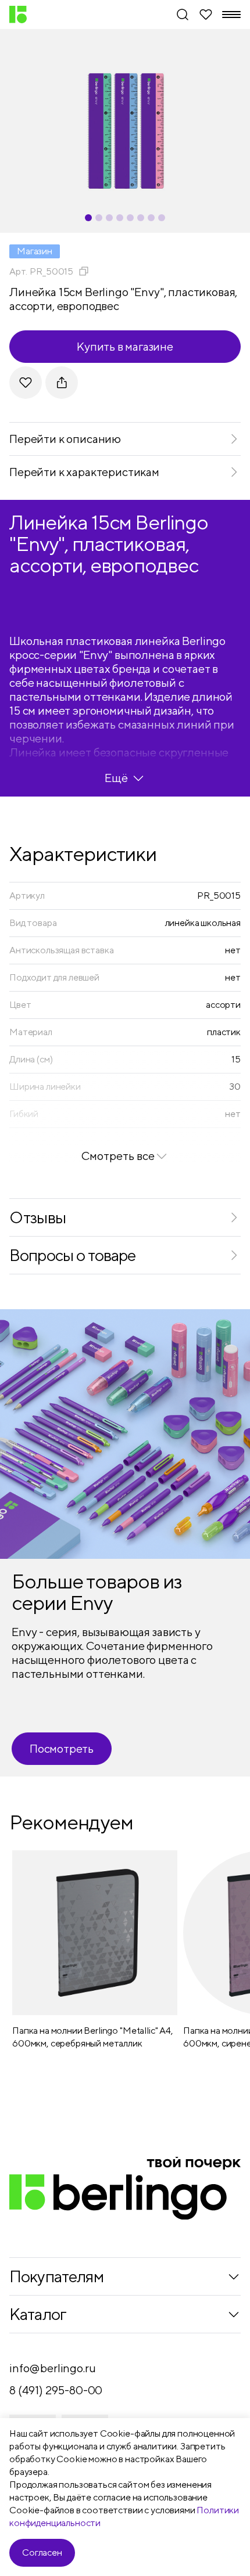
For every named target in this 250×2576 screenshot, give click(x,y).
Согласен (42, 2552)
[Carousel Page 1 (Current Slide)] (88, 218)
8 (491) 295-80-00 (56, 2390)
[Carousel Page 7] (151, 218)
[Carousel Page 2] (99, 218)
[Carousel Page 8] (162, 218)
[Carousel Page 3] (109, 218)
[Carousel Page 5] (130, 218)
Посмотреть (62, 1748)
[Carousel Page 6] (141, 218)
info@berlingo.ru (52, 2368)
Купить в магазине (125, 346)
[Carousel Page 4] (120, 218)
